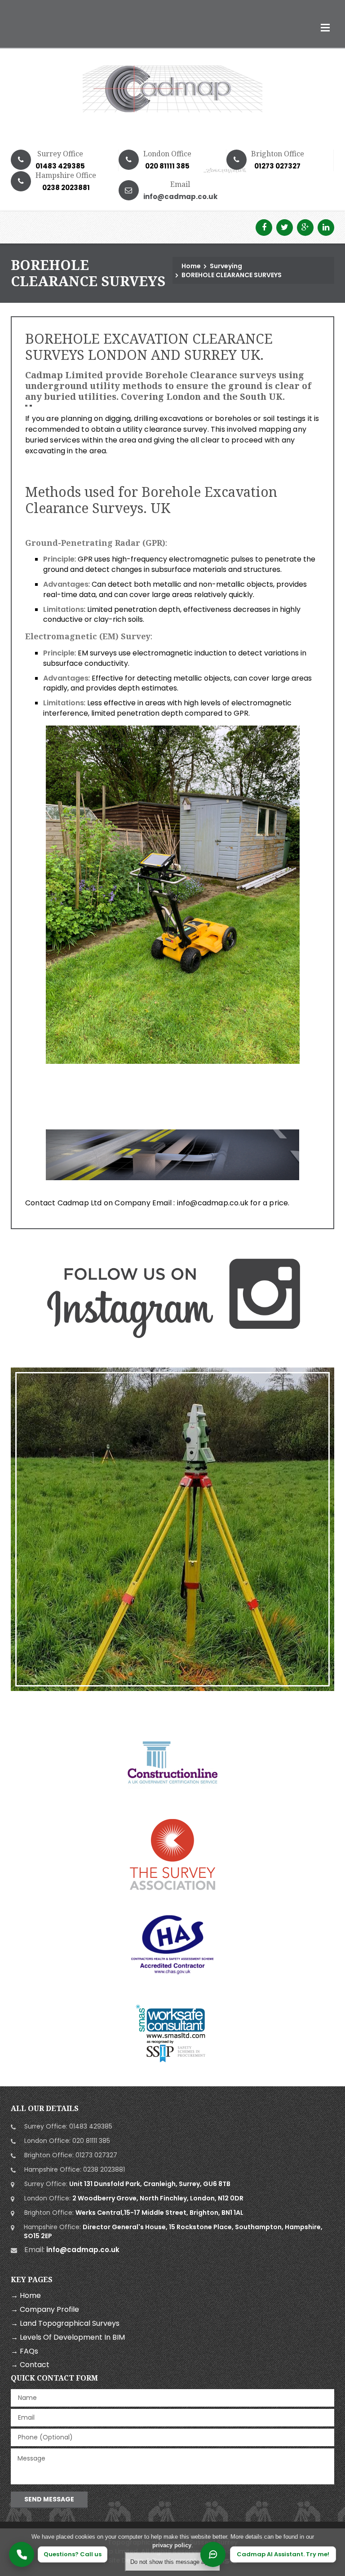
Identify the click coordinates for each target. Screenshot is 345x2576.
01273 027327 (277, 166)
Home (191, 266)
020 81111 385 (167, 166)
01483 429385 (60, 166)
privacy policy (172, 2545)
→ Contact (30, 2365)
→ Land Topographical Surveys (65, 2323)
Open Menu (325, 27)
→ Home (26, 2295)
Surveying (226, 266)
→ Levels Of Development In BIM (68, 2337)
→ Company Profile (45, 2309)
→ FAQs (24, 2351)
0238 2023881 (104, 2169)
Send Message (49, 2499)
